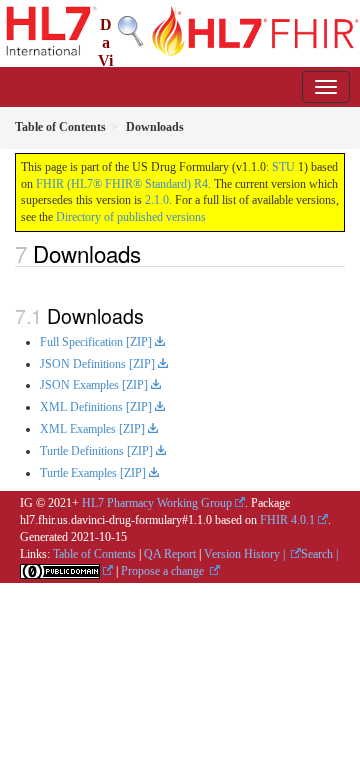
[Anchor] (152, 253)
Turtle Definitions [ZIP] (96, 451)
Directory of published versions (131, 217)
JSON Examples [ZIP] (94, 385)
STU (283, 167)
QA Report (170, 554)
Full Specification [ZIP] (96, 342)
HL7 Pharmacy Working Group (157, 503)
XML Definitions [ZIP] (96, 407)
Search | (319, 554)
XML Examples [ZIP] (92, 429)
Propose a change (164, 571)
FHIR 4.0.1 (287, 520)
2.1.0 (157, 200)
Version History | (246, 554)
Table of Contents (94, 554)
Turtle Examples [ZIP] (93, 473)
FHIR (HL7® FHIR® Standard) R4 (122, 184)
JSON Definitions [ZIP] (97, 364)
